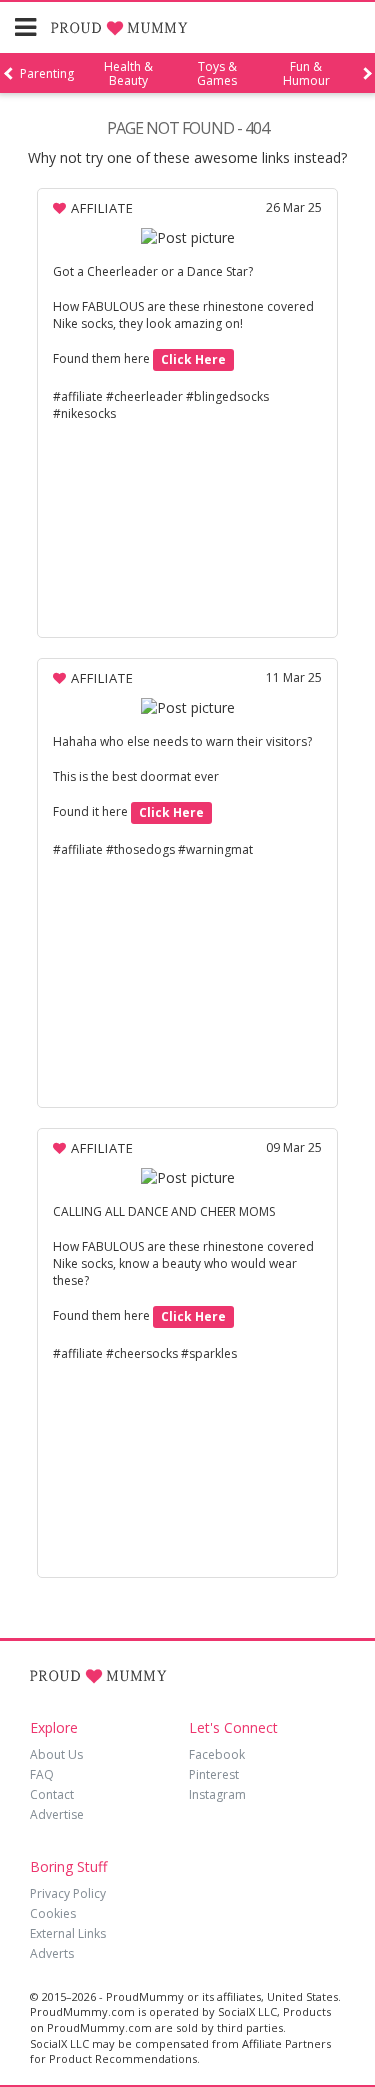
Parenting (47, 74)
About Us (56, 1754)
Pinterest (214, 1774)
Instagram (217, 1794)
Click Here (193, 359)
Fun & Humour (306, 74)
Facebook (217, 1754)
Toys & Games (217, 74)
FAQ (42, 1774)
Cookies (53, 1913)
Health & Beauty (128, 74)
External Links (68, 1933)
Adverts (52, 1953)
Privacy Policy (68, 1893)
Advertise (57, 1814)
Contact (52, 1794)
